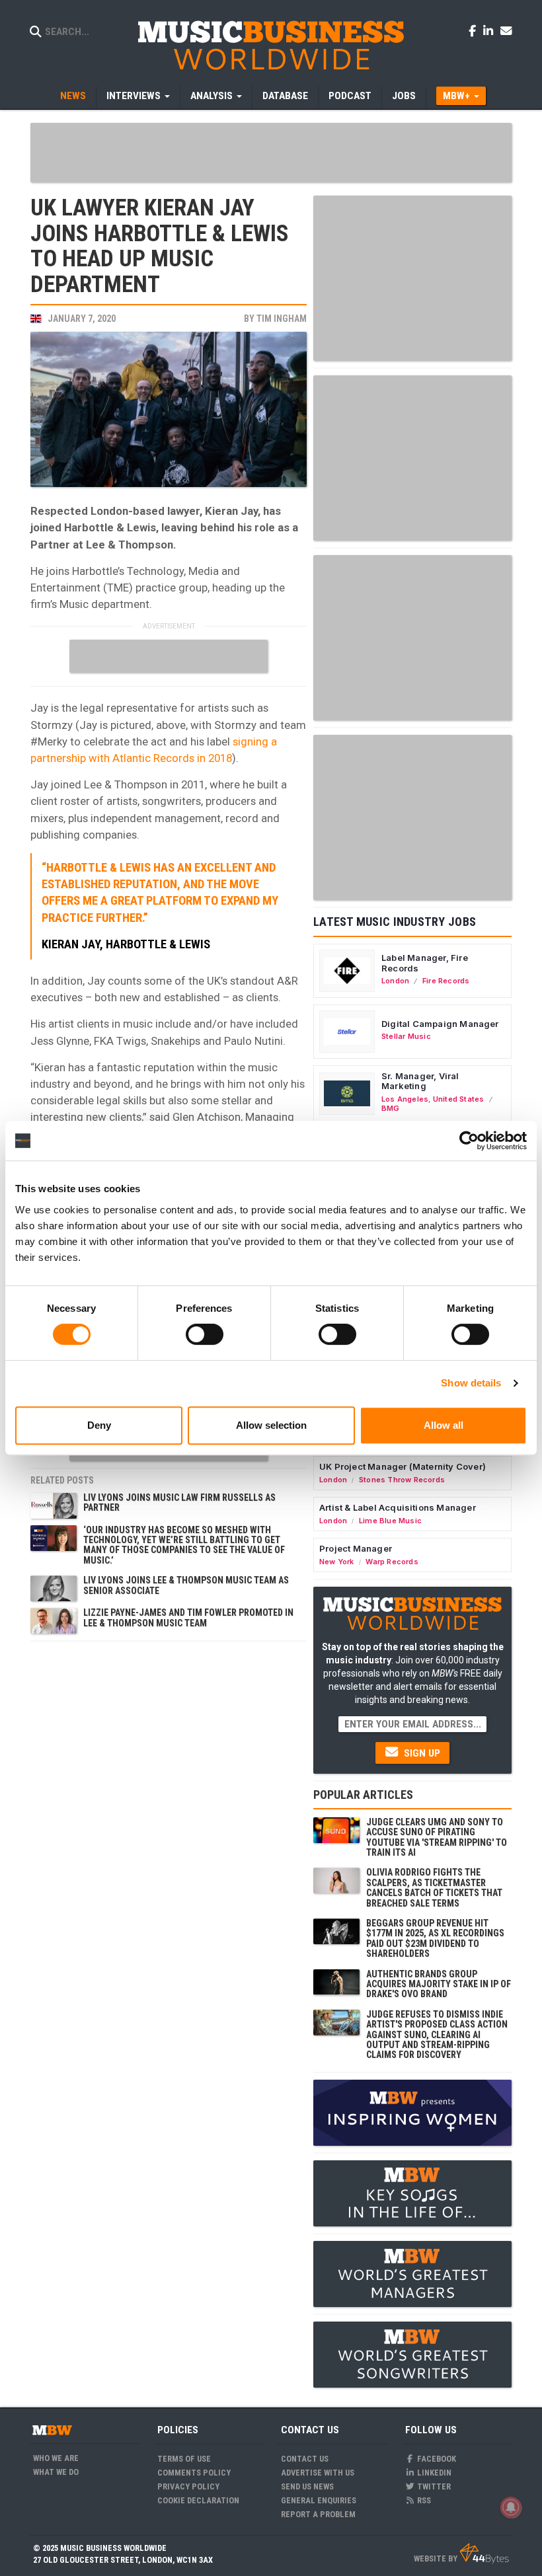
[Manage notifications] (511, 2507)
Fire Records (446, 981)
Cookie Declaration (198, 2500)
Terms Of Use (184, 2459)
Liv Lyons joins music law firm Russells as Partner (179, 1502)
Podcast (350, 96)
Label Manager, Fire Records (425, 963)
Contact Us (305, 2459)
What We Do (56, 2472)
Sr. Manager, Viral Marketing (420, 1081)
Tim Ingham (282, 319)
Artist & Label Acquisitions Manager (398, 1507)
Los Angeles (405, 1099)
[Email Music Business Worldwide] (506, 30)
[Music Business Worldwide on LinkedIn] (490, 30)
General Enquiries (319, 2500)
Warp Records (392, 1562)
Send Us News (307, 2486)
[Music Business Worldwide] (271, 45)
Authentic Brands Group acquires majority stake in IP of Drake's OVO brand (439, 1984)
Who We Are (56, 2458)
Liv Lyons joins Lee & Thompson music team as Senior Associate (186, 1585)
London (395, 981)
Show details (471, 1383)
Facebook (436, 2459)
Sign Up (421, 1753)
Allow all (444, 1425)
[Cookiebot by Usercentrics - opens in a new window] (469, 1141)
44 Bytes (484, 2554)
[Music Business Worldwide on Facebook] (475, 30)
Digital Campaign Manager (440, 1024)
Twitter (433, 2486)
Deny (99, 1425)
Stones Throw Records (402, 1480)
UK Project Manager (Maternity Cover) (403, 1466)
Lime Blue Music (390, 1521)
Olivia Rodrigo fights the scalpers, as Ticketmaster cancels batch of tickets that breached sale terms (434, 1887)
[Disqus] (169, 1813)
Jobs (404, 96)
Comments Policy (194, 2473)
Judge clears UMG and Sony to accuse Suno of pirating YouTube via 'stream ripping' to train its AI (437, 1837)
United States (459, 1099)
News (73, 96)
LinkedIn (433, 2473)
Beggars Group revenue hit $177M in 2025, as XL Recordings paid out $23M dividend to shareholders (435, 1938)
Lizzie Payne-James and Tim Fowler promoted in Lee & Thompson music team (188, 1617)
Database (285, 96)
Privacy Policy (188, 2486)
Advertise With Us (318, 2473)
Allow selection (271, 1425)
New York (337, 1562)
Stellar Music (406, 1036)
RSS (423, 2500)
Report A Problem (318, 2514)
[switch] (205, 1334)
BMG (391, 1108)
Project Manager (356, 1548)
